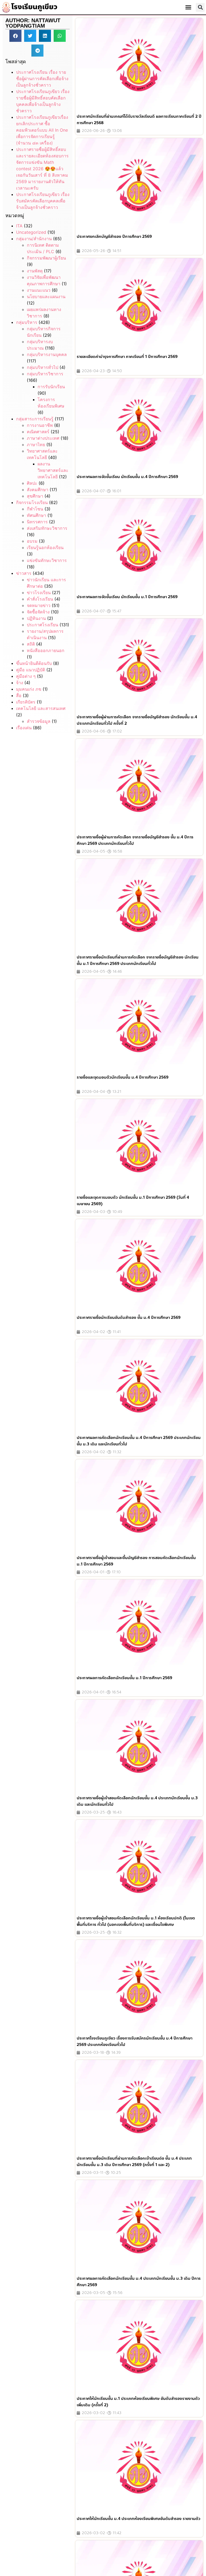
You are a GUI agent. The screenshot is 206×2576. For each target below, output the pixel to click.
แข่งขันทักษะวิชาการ (47, 560)
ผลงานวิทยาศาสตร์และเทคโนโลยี (53, 470)
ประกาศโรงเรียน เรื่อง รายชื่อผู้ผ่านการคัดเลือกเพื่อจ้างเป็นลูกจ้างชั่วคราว (42, 79)
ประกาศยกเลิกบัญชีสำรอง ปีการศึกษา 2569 (114, 236)
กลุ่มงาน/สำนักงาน (34, 239)
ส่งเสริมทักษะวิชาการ (47, 528)
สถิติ (31, 644)
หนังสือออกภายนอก (46, 650)
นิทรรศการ (37, 522)
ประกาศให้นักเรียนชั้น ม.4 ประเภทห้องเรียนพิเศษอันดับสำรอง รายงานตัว (139, 2519)
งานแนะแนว (39, 290)
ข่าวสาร (24, 573)
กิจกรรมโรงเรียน (32, 502)
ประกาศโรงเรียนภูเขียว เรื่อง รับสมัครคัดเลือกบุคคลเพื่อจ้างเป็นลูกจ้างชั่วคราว (43, 201)
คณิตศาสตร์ (38, 432)
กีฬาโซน (35, 509)
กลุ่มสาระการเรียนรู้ (35, 419)
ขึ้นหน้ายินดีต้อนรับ (34, 663)
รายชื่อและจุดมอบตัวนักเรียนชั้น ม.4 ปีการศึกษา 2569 (123, 1077)
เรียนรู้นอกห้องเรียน (45, 547)
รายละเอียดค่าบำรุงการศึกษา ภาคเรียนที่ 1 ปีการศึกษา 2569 (127, 357)
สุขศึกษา (35, 496)
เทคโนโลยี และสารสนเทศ (41, 708)
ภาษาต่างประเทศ (43, 438)
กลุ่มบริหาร (27, 322)
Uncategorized (31, 232)
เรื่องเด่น (24, 728)
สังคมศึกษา (38, 490)
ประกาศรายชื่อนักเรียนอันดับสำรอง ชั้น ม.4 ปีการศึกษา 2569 (129, 1317)
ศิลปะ (32, 483)
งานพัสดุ (35, 271)
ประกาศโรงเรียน (43, 625)
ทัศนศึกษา (36, 515)
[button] (188, 7)
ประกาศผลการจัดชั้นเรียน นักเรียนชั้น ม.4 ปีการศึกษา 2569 (127, 477)
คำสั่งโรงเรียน (40, 599)
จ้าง (20, 683)
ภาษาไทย (36, 445)
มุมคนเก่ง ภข (29, 689)
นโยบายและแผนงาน (46, 297)
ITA (19, 226)
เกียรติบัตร (26, 702)
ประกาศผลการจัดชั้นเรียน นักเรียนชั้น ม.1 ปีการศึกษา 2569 (127, 597)
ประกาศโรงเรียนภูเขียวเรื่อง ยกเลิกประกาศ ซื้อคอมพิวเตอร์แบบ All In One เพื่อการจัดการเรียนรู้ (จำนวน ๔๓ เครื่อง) (42, 130)
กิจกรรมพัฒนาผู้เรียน (46, 258)
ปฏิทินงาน (36, 618)
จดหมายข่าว (39, 605)
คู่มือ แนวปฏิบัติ (31, 670)
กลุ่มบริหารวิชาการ (45, 374)
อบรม (32, 541)
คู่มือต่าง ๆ (26, 676)
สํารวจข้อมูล (39, 721)
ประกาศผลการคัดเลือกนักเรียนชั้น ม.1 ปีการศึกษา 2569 (124, 1678)
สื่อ (19, 695)
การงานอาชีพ (40, 425)
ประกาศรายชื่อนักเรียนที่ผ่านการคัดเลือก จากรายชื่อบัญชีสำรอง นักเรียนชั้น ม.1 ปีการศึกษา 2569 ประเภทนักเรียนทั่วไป (138, 960)
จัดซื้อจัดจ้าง (38, 612)
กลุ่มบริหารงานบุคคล (47, 354)
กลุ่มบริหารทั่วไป (43, 367)
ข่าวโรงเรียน (39, 593)
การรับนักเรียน (51, 387)
